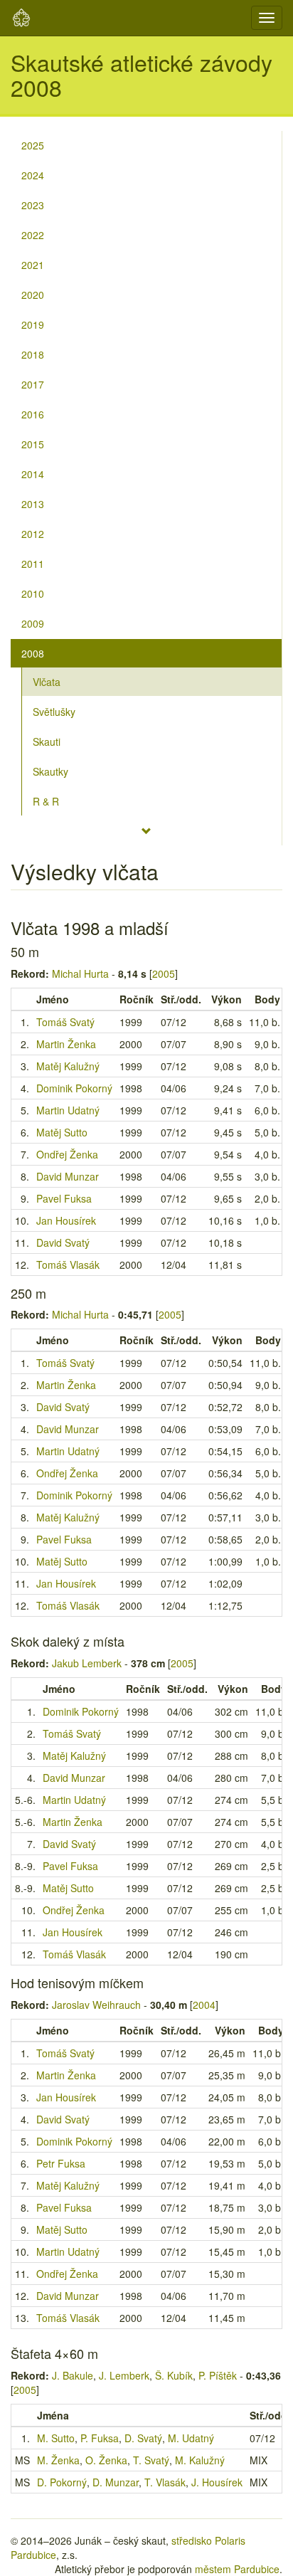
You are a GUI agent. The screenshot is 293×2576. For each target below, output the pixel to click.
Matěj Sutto (62, 1132)
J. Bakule (73, 2375)
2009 (33, 623)
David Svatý (63, 1242)
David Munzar (68, 1176)
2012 (33, 534)
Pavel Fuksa (64, 1198)
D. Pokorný (62, 2482)
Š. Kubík (174, 2375)
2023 (33, 205)
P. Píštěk (218, 2375)
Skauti (47, 741)
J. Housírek (217, 2482)
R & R (46, 801)
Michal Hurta (80, 973)
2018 (33, 354)
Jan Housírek (66, 1220)
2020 (33, 295)
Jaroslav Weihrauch (96, 2005)
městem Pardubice (237, 2569)
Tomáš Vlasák (68, 1265)
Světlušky (54, 712)
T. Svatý (151, 2460)
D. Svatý (143, 2438)
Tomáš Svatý (65, 1022)
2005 (164, 973)
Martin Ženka (66, 1044)
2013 (33, 504)
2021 (33, 265)
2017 (33, 384)
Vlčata (47, 682)
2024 (33, 175)
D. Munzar (116, 2482)
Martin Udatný (68, 1110)
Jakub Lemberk (87, 1663)
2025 (33, 145)
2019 (33, 324)
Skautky (50, 771)
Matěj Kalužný (68, 1066)
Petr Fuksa (61, 2163)
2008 (33, 653)
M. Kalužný (200, 2460)
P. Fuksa (100, 2438)
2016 (33, 414)
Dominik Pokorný (74, 1088)
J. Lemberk (124, 2375)
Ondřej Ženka (67, 1154)
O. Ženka (106, 2460)
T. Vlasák (165, 2482)
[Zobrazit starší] (146, 831)
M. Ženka (58, 2460)
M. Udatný (191, 2438)
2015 (33, 444)
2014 (33, 474)
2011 (33, 564)
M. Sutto (56, 2438)
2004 (204, 2005)
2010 (33, 593)
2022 (33, 235)
